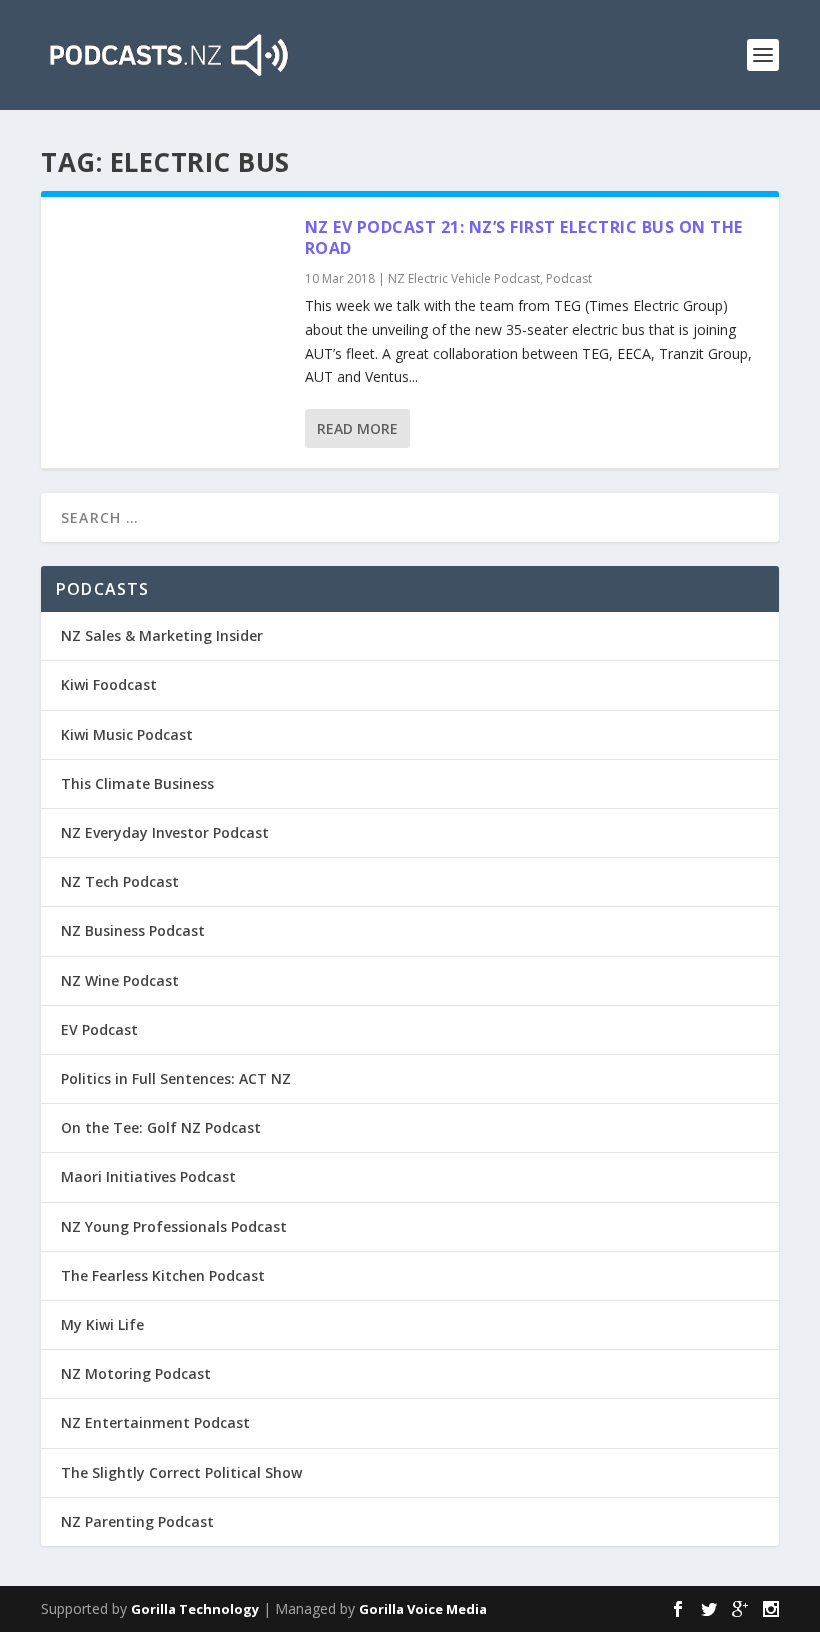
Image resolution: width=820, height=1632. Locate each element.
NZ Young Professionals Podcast (174, 1226)
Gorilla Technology (195, 1609)
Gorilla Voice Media (423, 1609)
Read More (357, 428)
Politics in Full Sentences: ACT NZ (176, 1078)
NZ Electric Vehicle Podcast (464, 278)
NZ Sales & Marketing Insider (162, 635)
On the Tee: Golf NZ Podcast (161, 1127)
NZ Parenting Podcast (137, 1521)
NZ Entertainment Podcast (155, 1422)
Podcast (569, 278)
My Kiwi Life (102, 1324)
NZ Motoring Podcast (136, 1373)
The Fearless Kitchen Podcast (163, 1275)
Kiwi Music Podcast (127, 734)
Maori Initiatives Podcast (148, 1176)
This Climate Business (137, 783)
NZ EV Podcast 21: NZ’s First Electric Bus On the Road (524, 237)
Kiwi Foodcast (109, 684)
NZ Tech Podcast (120, 881)
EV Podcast (99, 1029)
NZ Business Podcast (133, 930)
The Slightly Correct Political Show (181, 1472)
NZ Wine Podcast (120, 980)
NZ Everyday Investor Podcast (165, 832)
